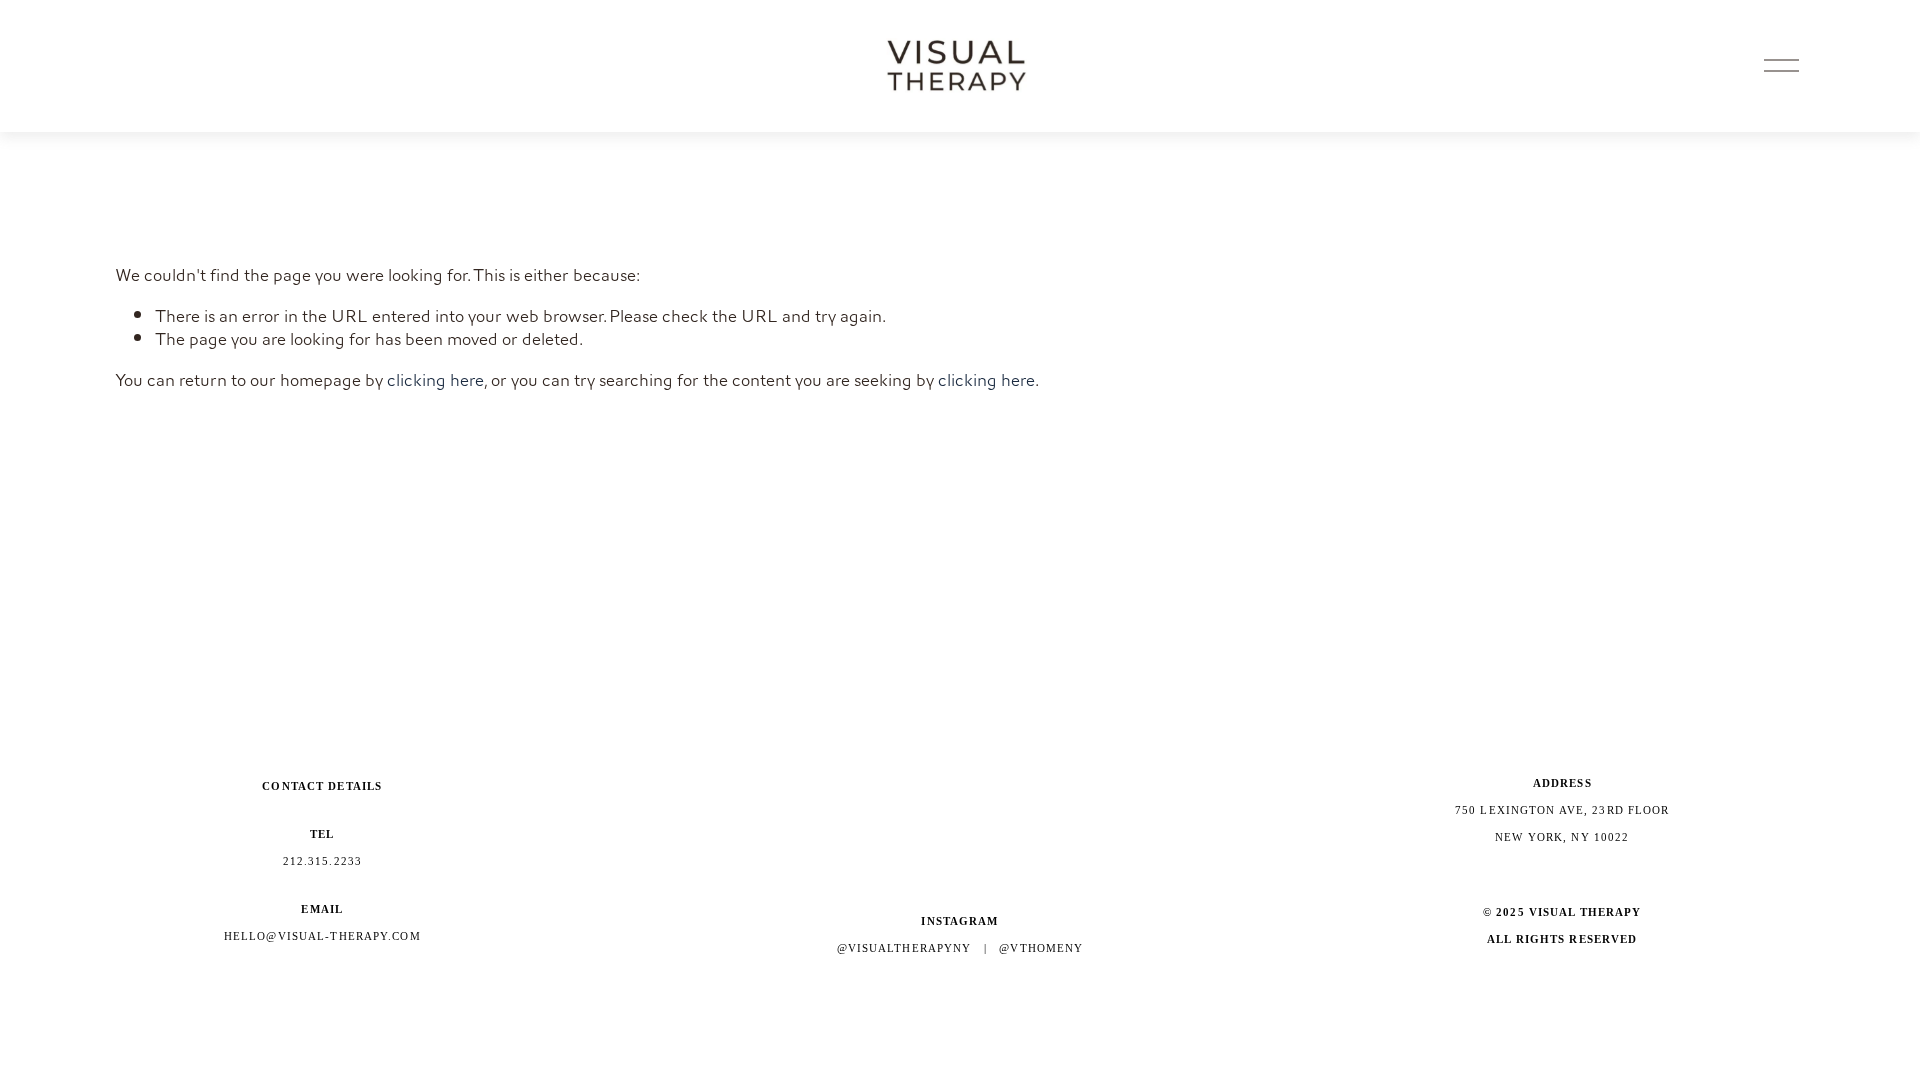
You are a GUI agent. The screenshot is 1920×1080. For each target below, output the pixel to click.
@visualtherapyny (904, 948)
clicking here (435, 380)
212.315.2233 (323, 861)
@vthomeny (1041, 948)
